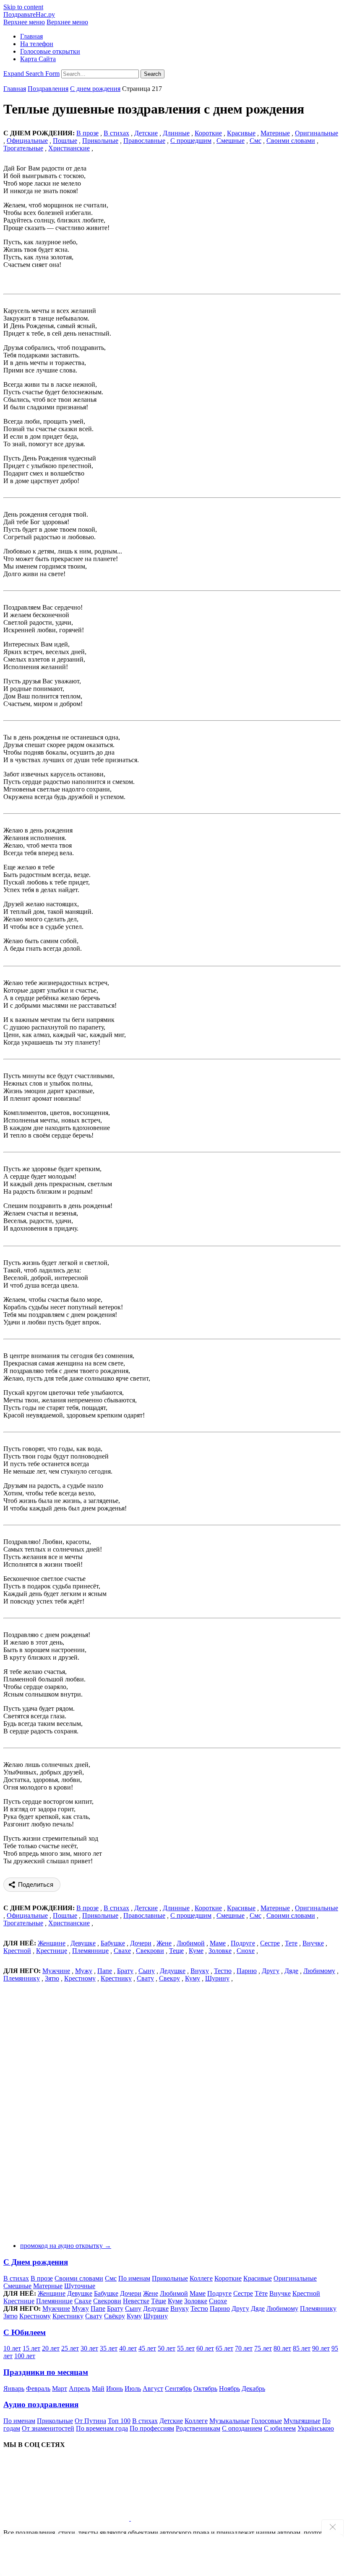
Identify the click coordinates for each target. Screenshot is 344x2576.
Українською (316, 2428)
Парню (247, 1971)
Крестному (80, 1978)
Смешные (231, 141)
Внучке (313, 1943)
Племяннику (22, 1978)
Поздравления (48, 89)
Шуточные (80, 2286)
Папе (105, 1971)
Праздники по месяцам (46, 2372)
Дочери (141, 1943)
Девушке (83, 1943)
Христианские (69, 148)
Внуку (200, 1971)
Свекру (169, 1978)
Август (153, 2388)
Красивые (241, 133)
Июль (133, 2388)
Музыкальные (229, 2421)
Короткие (208, 133)
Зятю (52, 1978)
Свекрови (150, 1951)
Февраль (38, 2388)
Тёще (159, 2301)
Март (60, 2388)
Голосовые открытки (50, 51)
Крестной (17, 1951)
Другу (271, 1971)
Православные (144, 141)
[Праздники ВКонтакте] (67, 2518)
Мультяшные (302, 2421)
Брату (125, 1971)
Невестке (136, 2301)
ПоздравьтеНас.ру (29, 14)
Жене (164, 1943)
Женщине (52, 1943)
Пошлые (65, 141)
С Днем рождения (36, 2262)
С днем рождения (95, 89)
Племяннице (90, 1951)
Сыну (147, 1971)
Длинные (176, 133)
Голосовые (267, 2421)
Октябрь (205, 2388)
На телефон (37, 44)
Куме (196, 1951)
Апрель (79, 2388)
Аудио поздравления (41, 2404)
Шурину (217, 1978)
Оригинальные (317, 133)
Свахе (122, 1951)
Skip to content (23, 7)
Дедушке (173, 1971)
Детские (146, 133)
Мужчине (56, 1971)
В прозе (42, 2278)
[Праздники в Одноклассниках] (194, 2518)
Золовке (220, 1951)
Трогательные (23, 148)
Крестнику (116, 1978)
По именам (134, 2278)
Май (98, 2388)
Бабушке (113, 1943)
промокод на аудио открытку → (66, 2246)
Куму (193, 1978)
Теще (176, 1951)
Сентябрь (178, 2388)
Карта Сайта (38, 59)
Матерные (275, 133)
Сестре (270, 1943)
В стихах (16, 2278)
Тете (291, 1943)
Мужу (84, 1971)
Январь (14, 2388)
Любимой (191, 1943)
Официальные (27, 141)
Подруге (243, 1943)
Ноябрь (229, 2388)
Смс (255, 141)
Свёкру (115, 2316)
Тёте (261, 2293)
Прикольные (100, 141)
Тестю (223, 1971)
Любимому (319, 1971)
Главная (31, 36)
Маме (218, 1943)
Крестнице (52, 1951)
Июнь (115, 2388)
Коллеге (201, 2278)
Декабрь (253, 2388)
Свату (145, 1978)
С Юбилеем (25, 2332)
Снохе (246, 1951)
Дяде (291, 1971)
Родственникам (198, 2428)
